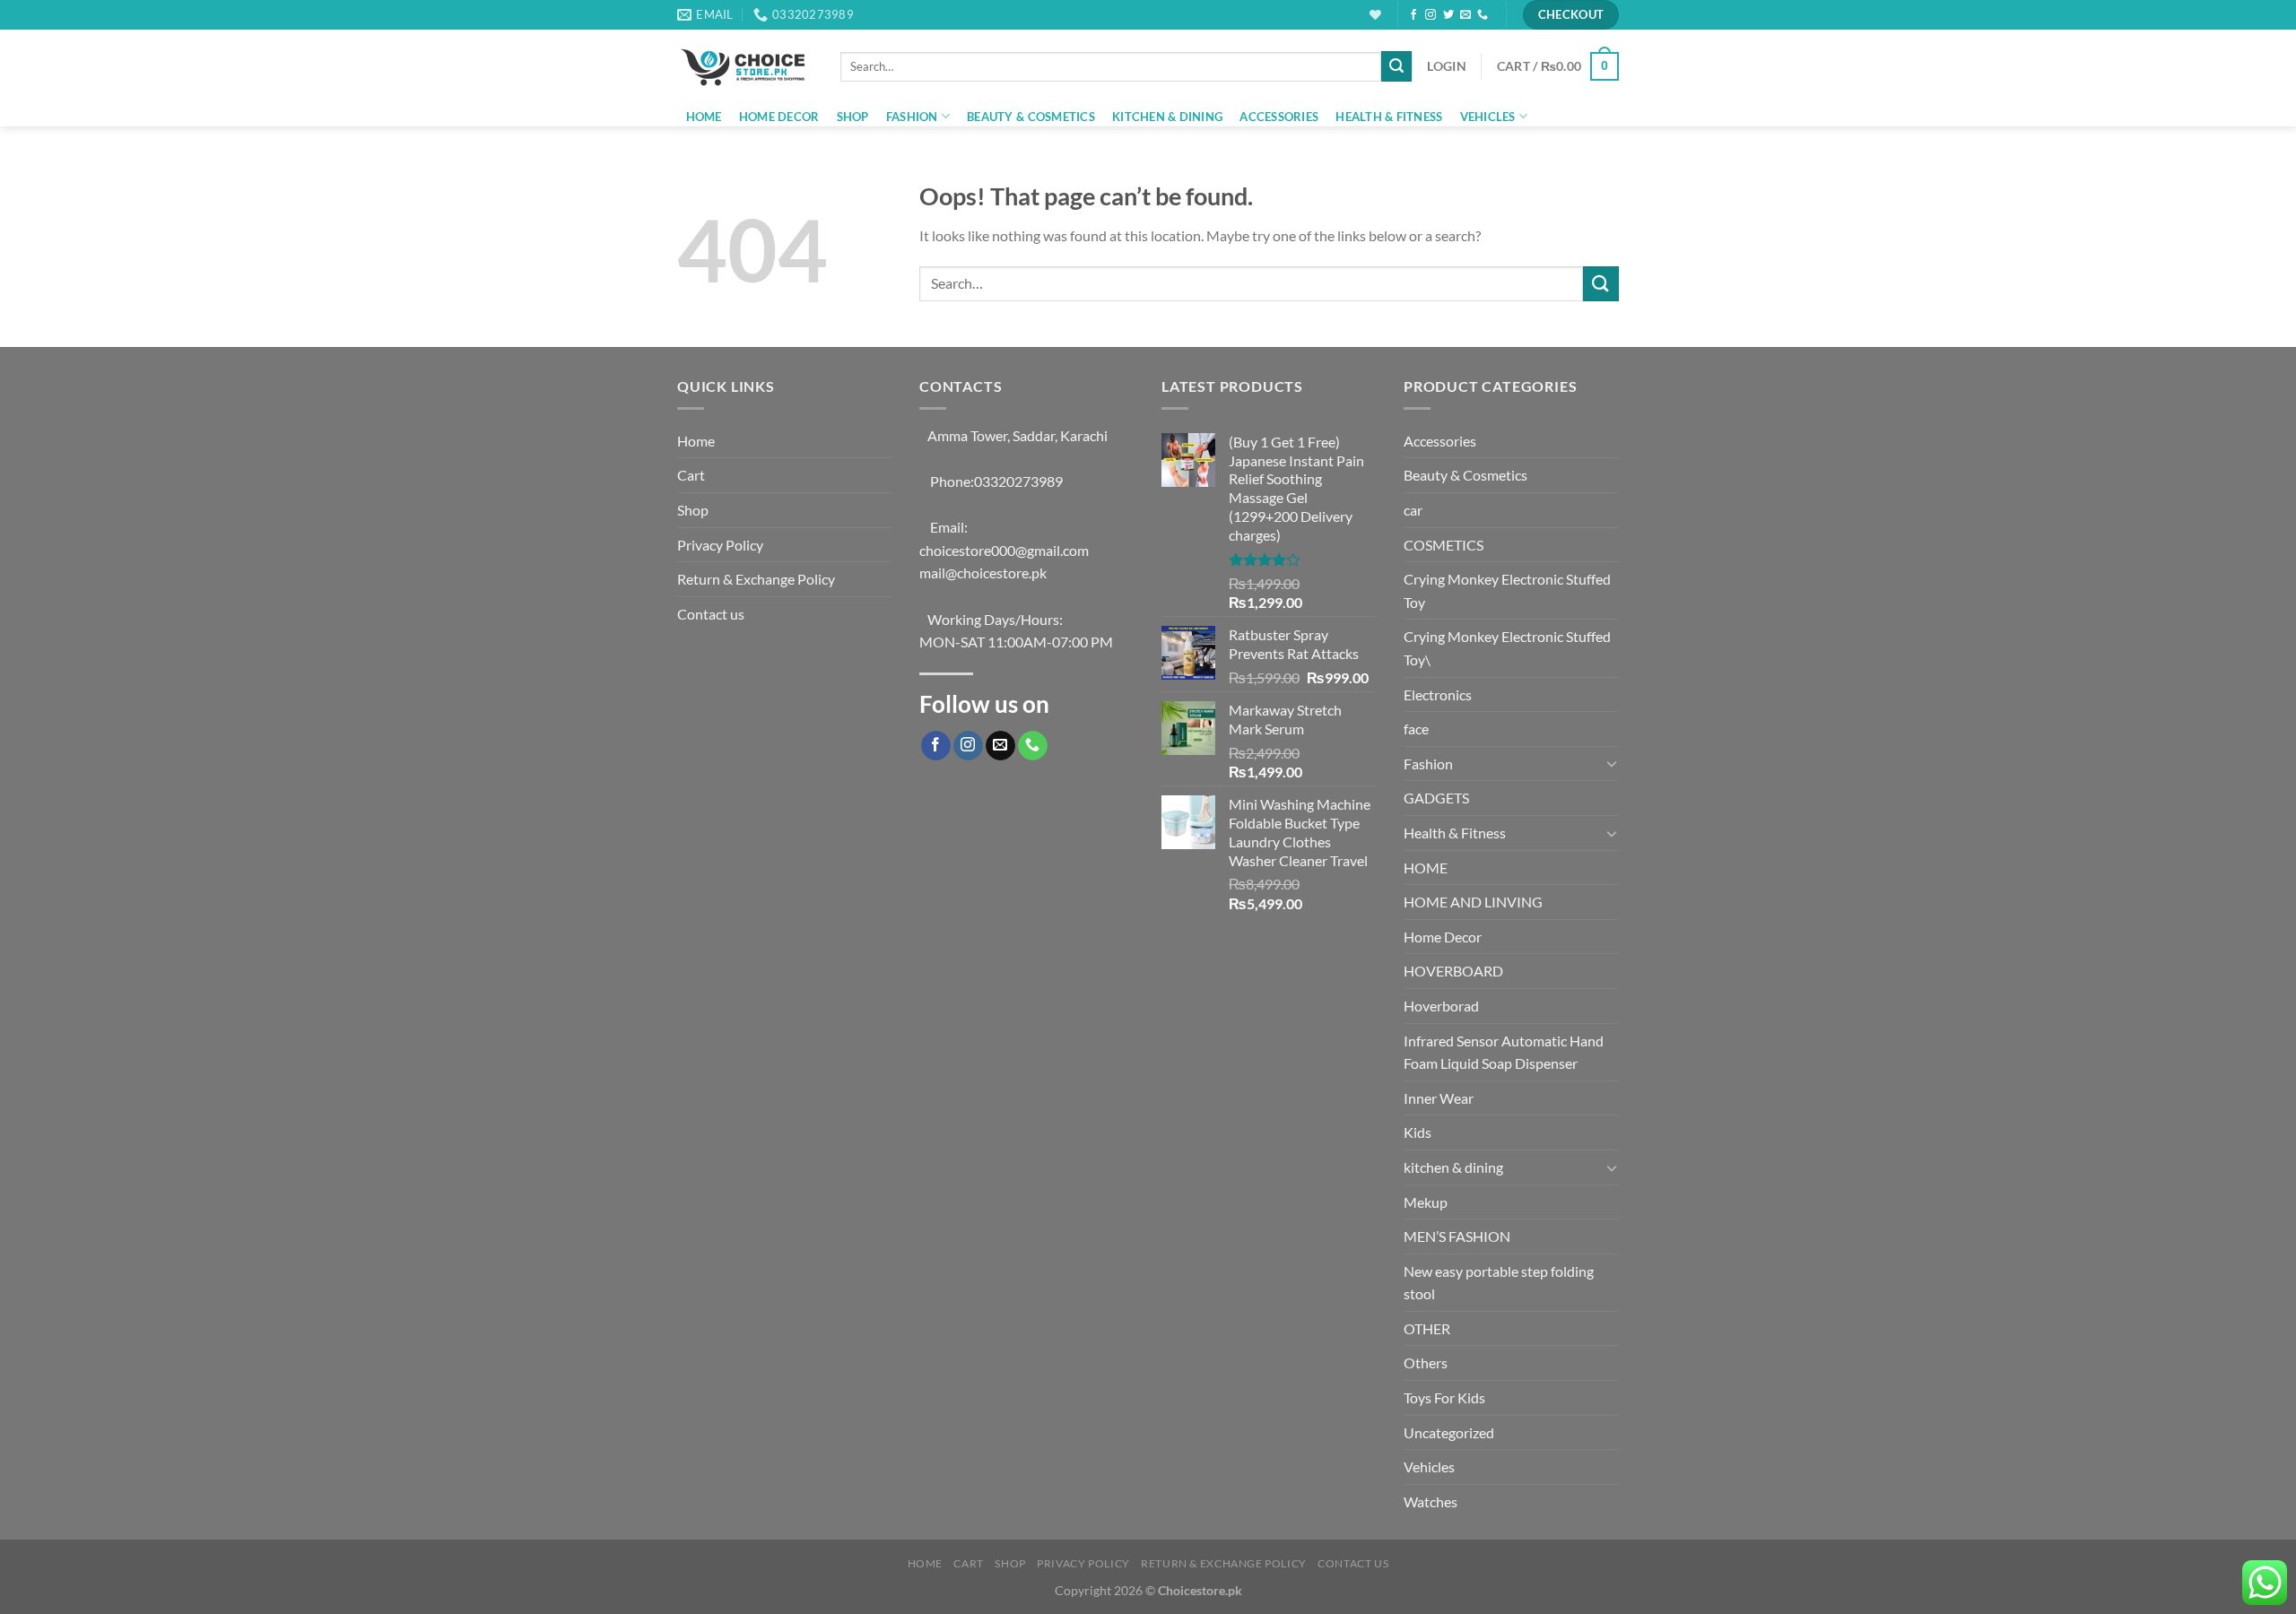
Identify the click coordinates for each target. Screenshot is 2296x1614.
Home (704, 117)
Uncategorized (1449, 1432)
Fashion (912, 117)
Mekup (1426, 1202)
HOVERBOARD (1453, 971)
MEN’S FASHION (1457, 1236)
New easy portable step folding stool (1499, 1283)
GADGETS (1436, 798)
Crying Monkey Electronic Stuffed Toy (1507, 590)
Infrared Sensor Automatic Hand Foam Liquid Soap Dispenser (1504, 1052)
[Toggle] (1612, 763)
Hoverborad (1441, 1006)
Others (1426, 1362)
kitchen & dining (1167, 117)
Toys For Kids (1444, 1397)
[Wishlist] (1375, 15)
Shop (853, 117)
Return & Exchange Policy (756, 579)
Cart (691, 475)
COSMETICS (1444, 545)
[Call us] (1483, 15)
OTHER (1427, 1328)
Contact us (711, 614)
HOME (1426, 868)
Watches (1431, 1501)
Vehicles (1488, 117)
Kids (1418, 1132)
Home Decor (779, 117)
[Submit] (1396, 66)
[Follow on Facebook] (1413, 15)
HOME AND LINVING (1473, 902)
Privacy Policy (720, 545)
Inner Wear (1439, 1098)
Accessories (1279, 117)
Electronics (1438, 694)
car (1413, 510)
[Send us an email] (1465, 15)
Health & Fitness (1389, 117)
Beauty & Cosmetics (1031, 117)
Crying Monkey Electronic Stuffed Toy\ (1507, 648)
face (1416, 729)
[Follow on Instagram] (1431, 15)
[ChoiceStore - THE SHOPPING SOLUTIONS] (745, 66)
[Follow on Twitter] (1448, 15)
